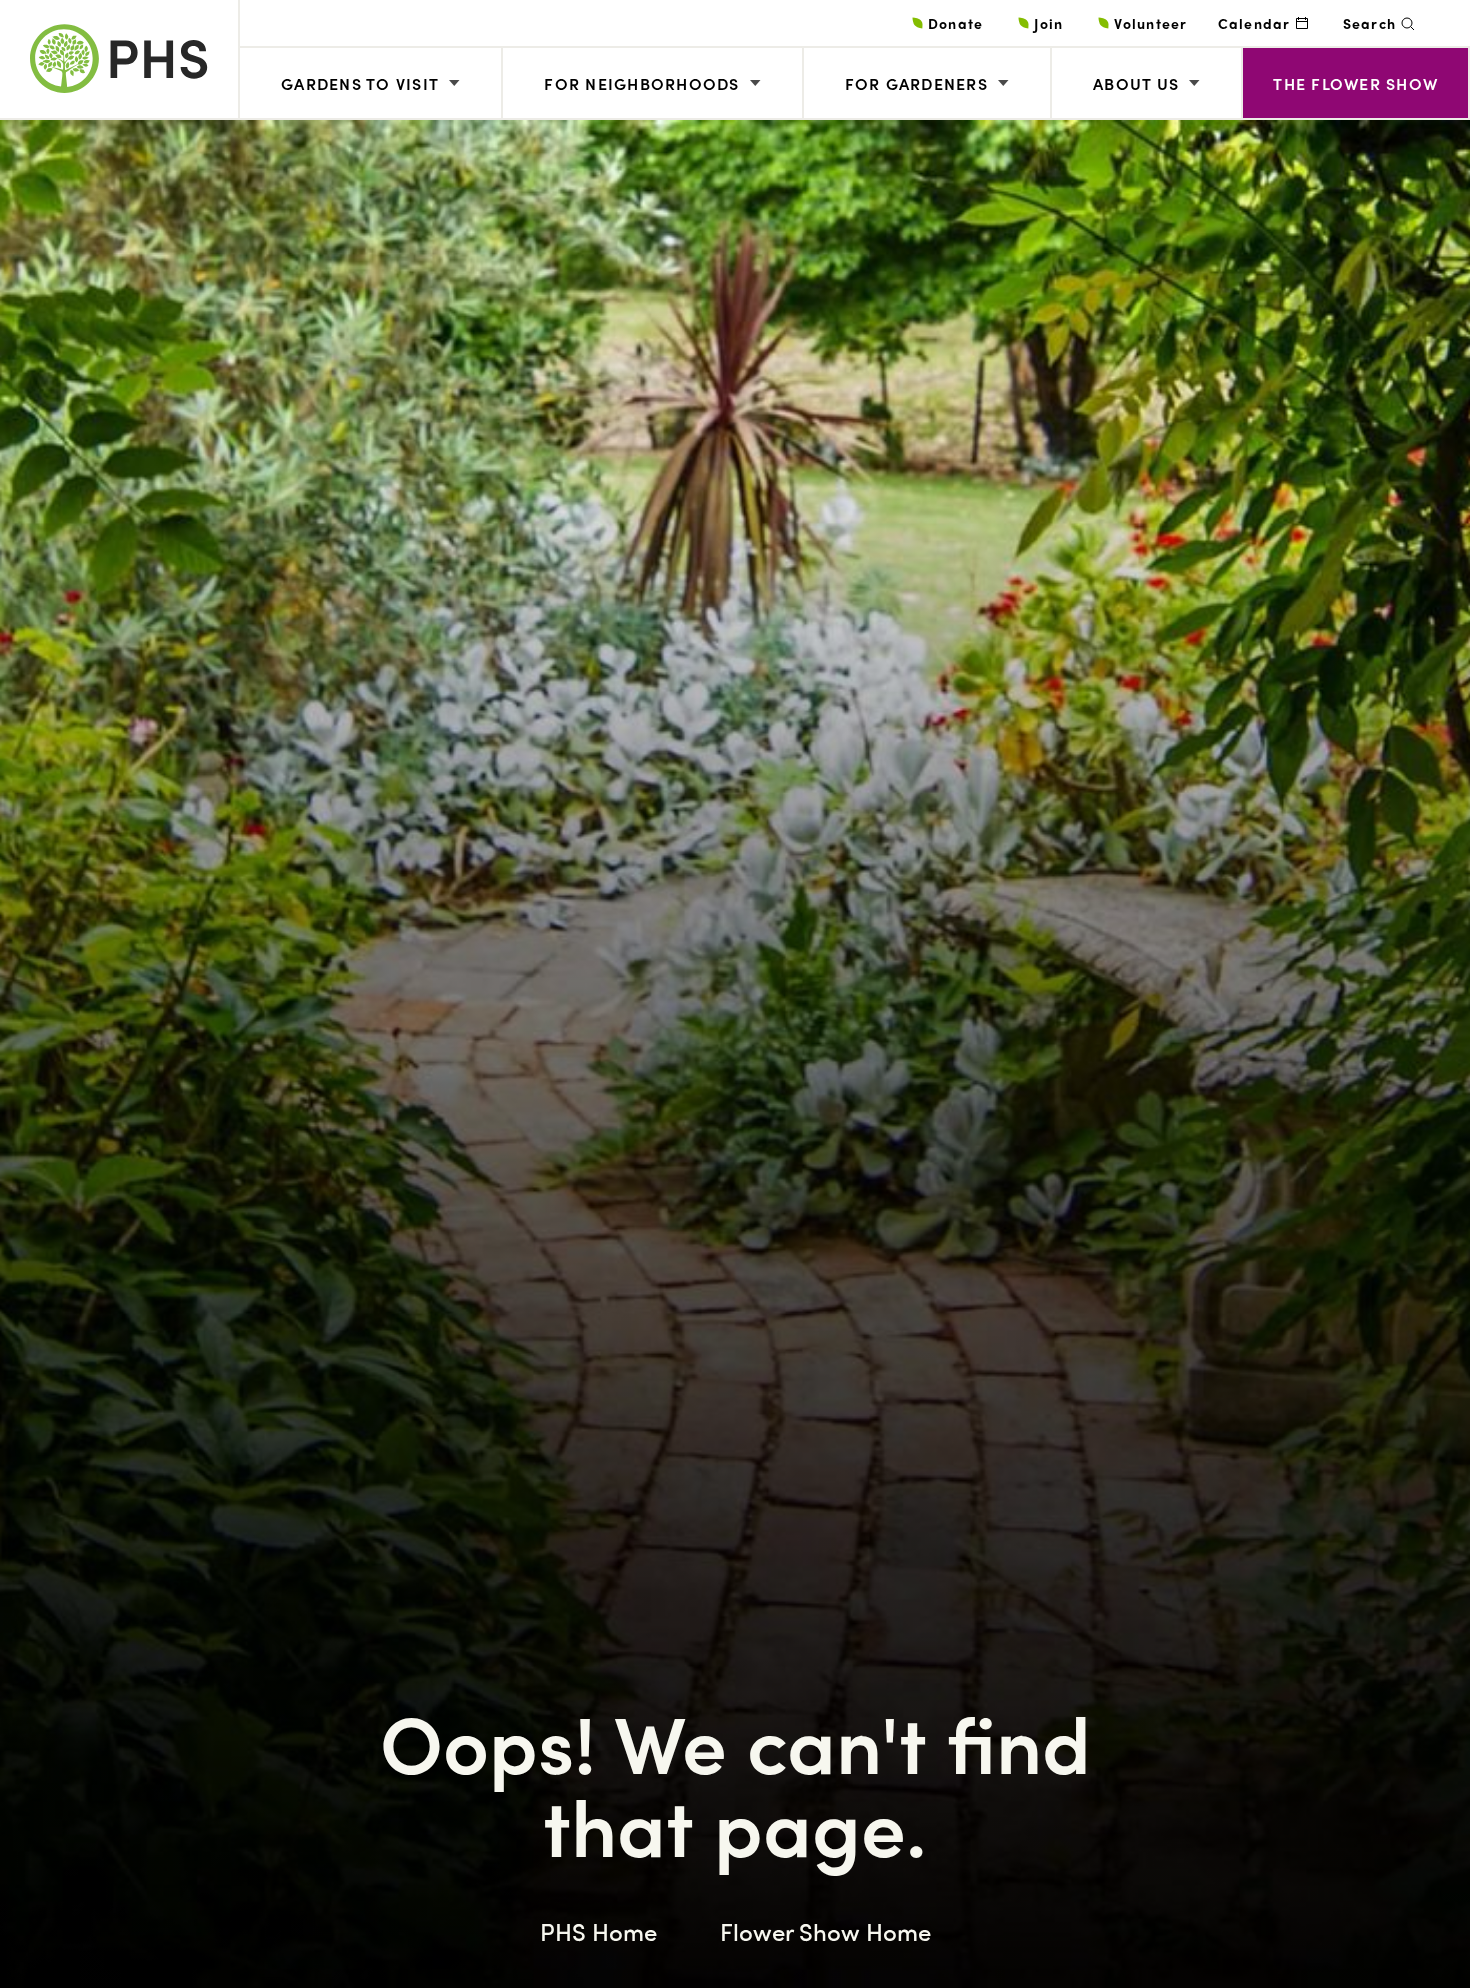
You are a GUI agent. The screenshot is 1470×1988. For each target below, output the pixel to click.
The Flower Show (1355, 83)
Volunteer (1150, 23)
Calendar (1254, 23)
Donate (956, 23)
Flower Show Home (825, 1931)
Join (1048, 23)
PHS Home (598, 1931)
